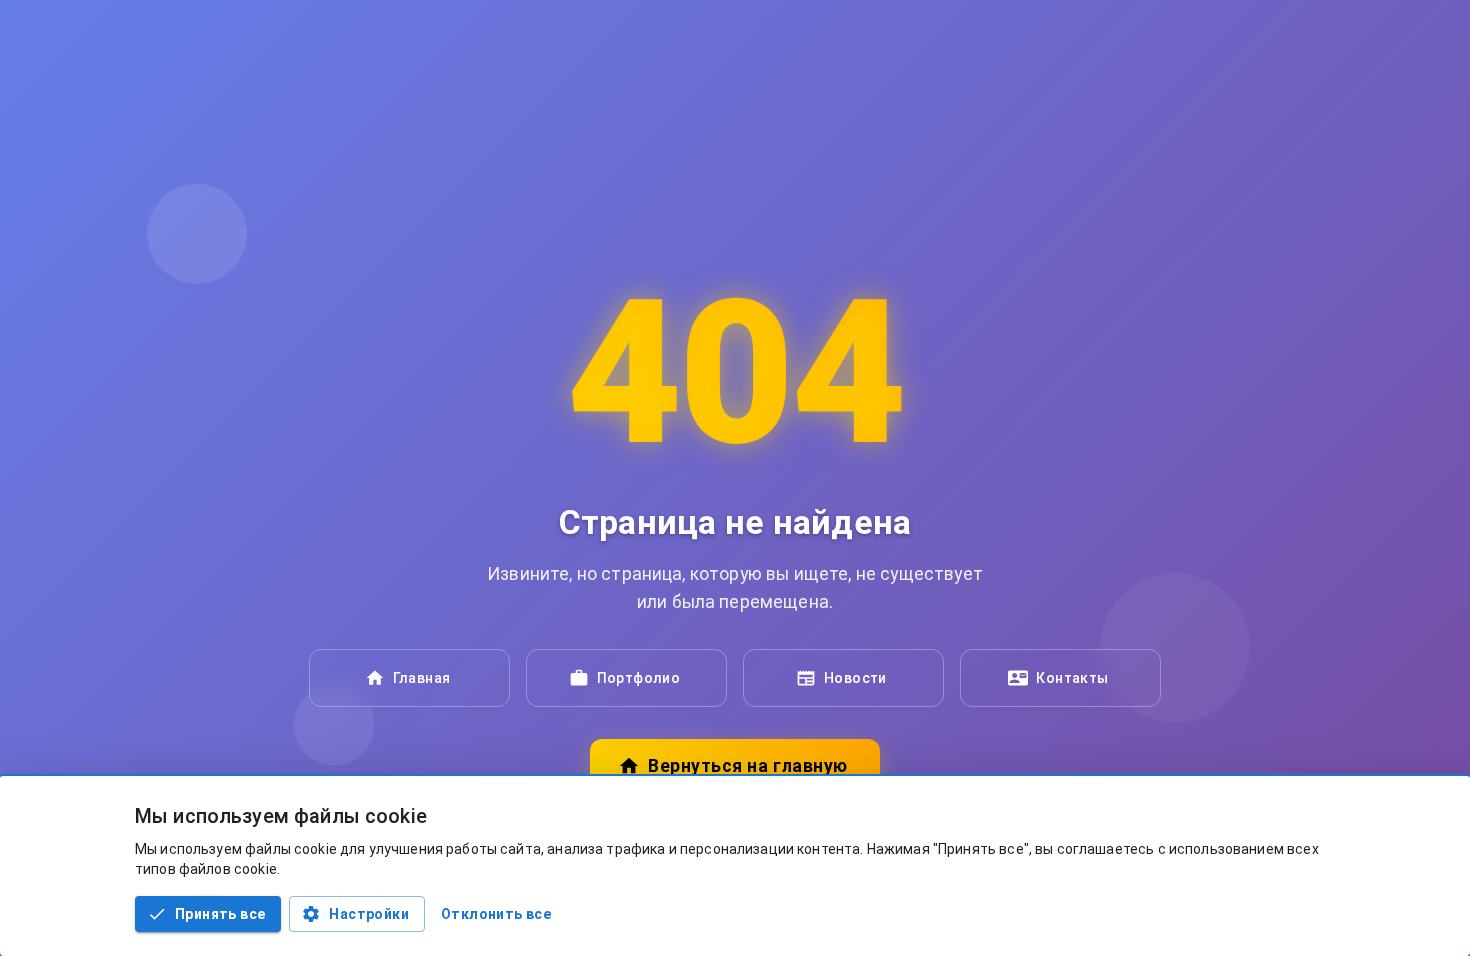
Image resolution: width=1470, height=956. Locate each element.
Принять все (220, 914)
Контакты (1072, 678)
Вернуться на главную (747, 766)
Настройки (369, 914)
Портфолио (639, 678)
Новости (855, 678)
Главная (422, 678)
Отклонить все (496, 914)
